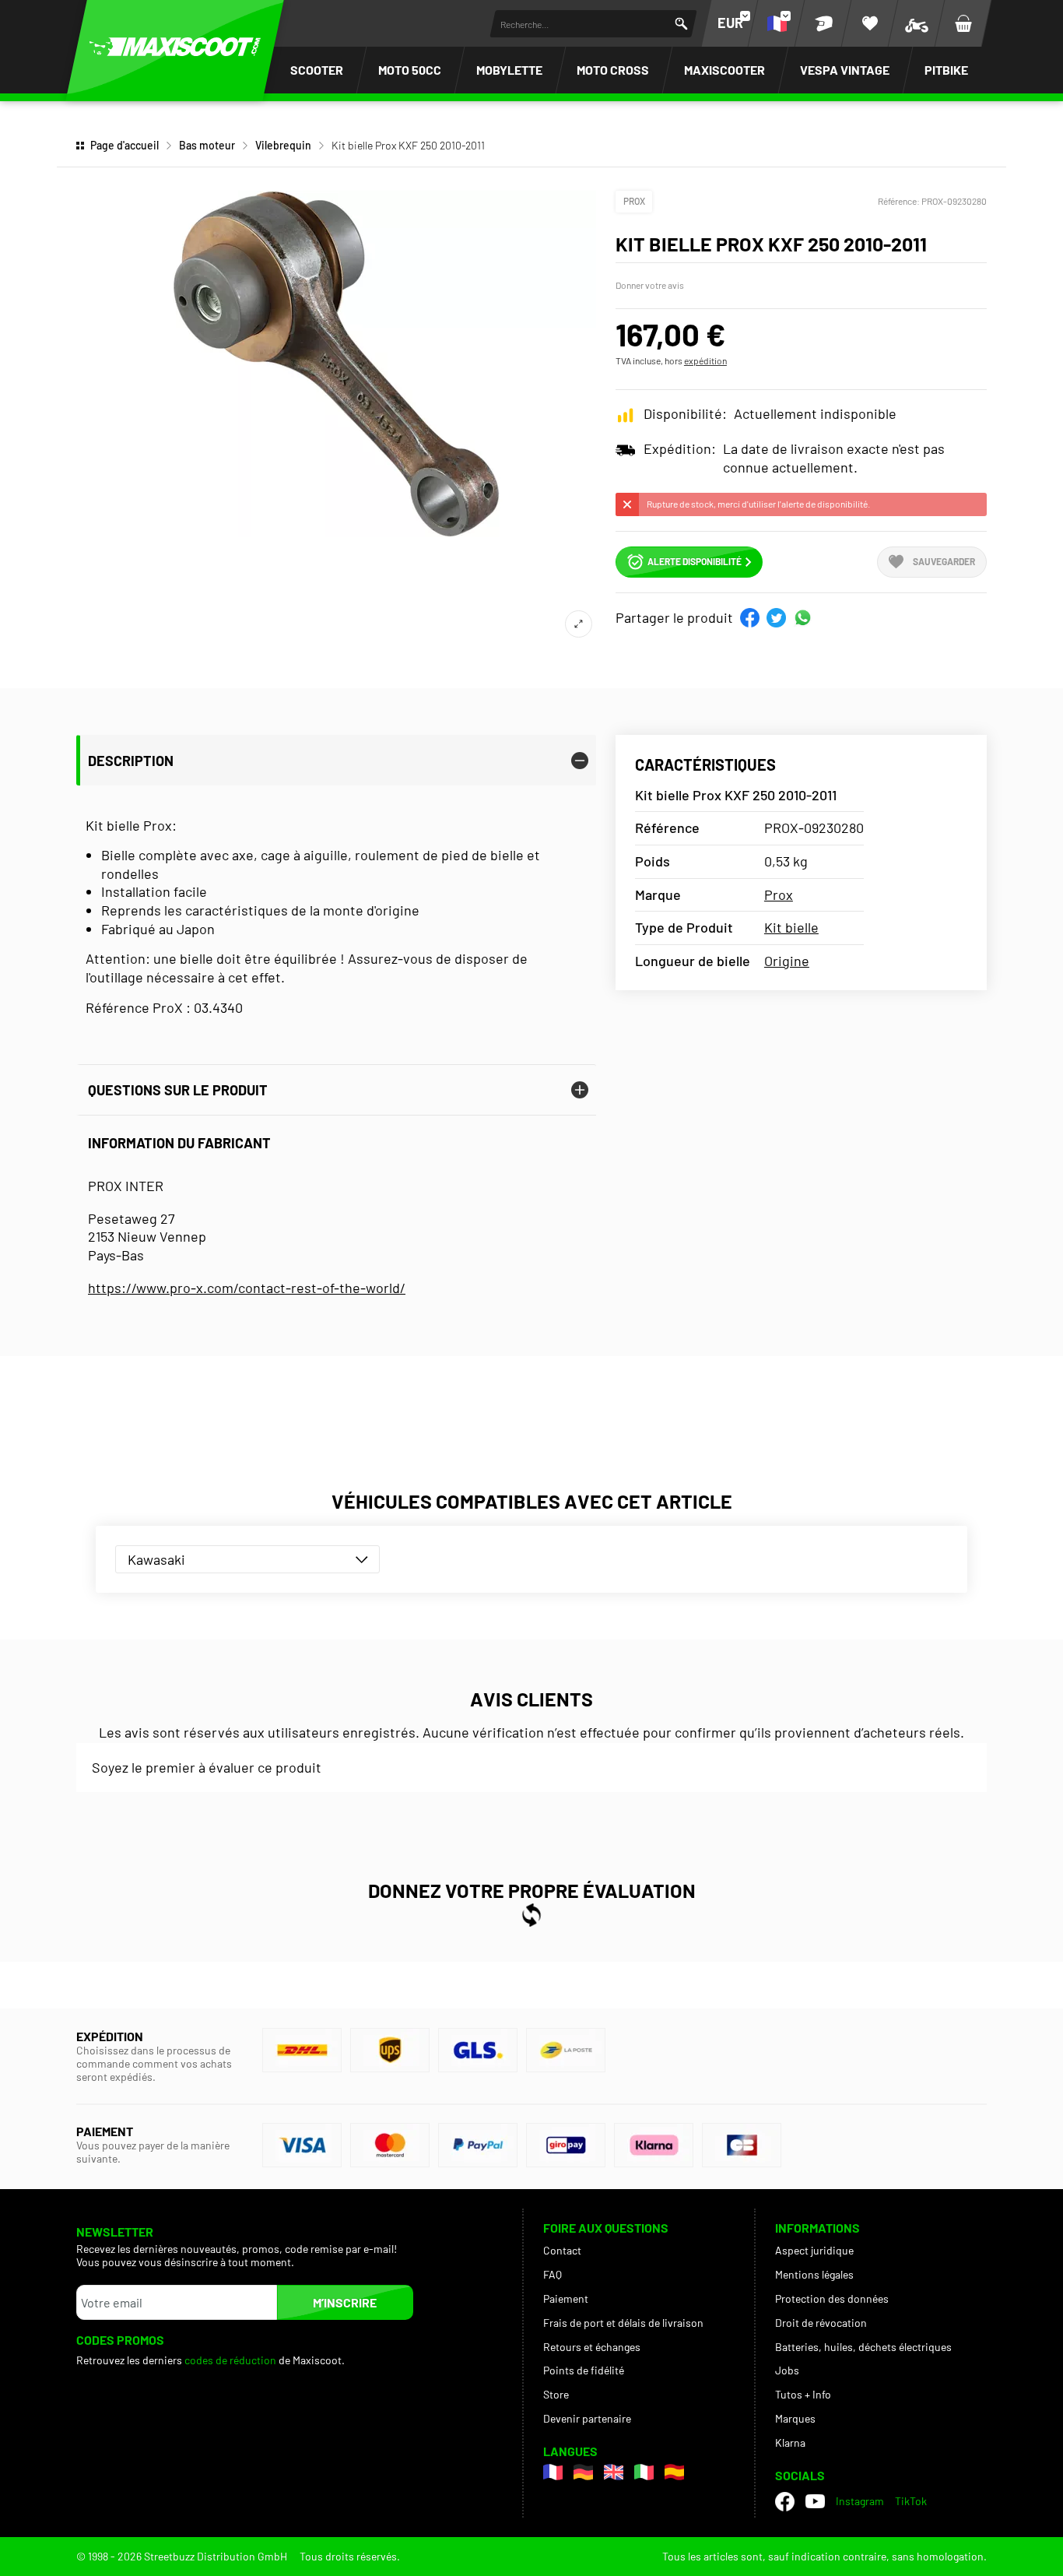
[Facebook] (785, 2502)
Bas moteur (207, 145)
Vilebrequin (283, 145)
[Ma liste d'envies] (870, 23)
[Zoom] (579, 624)
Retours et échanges (592, 2347)
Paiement (566, 2298)
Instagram (860, 2501)
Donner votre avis (650, 285)
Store (556, 2394)
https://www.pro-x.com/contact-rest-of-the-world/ (247, 1288)
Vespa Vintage (845, 70)
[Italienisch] (644, 2472)
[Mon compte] (823, 23)
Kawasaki (156, 1559)
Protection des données (832, 2298)
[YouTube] (815, 2501)
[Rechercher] (681, 24)
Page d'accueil (125, 145)
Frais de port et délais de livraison (623, 2323)
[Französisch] (553, 2472)
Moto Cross (613, 70)
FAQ (553, 2274)
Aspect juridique (814, 2250)
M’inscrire (345, 2302)
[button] (750, 618)
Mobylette (509, 70)
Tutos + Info (803, 2394)
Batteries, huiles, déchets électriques (863, 2347)
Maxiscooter (724, 70)
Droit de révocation (821, 2323)
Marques (795, 2418)
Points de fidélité (584, 2370)
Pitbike (946, 70)
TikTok (911, 2501)
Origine (787, 961)
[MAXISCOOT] (175, 47)
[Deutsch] (583, 2472)
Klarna (790, 2442)
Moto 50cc (410, 70)
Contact (562, 2250)
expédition (705, 360)
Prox (634, 201)
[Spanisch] (674, 2472)
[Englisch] (614, 2472)
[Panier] (963, 23)
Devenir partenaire (587, 2418)
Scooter (317, 70)
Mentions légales (814, 2274)
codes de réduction (230, 2360)
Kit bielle (791, 927)
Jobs (787, 2370)
